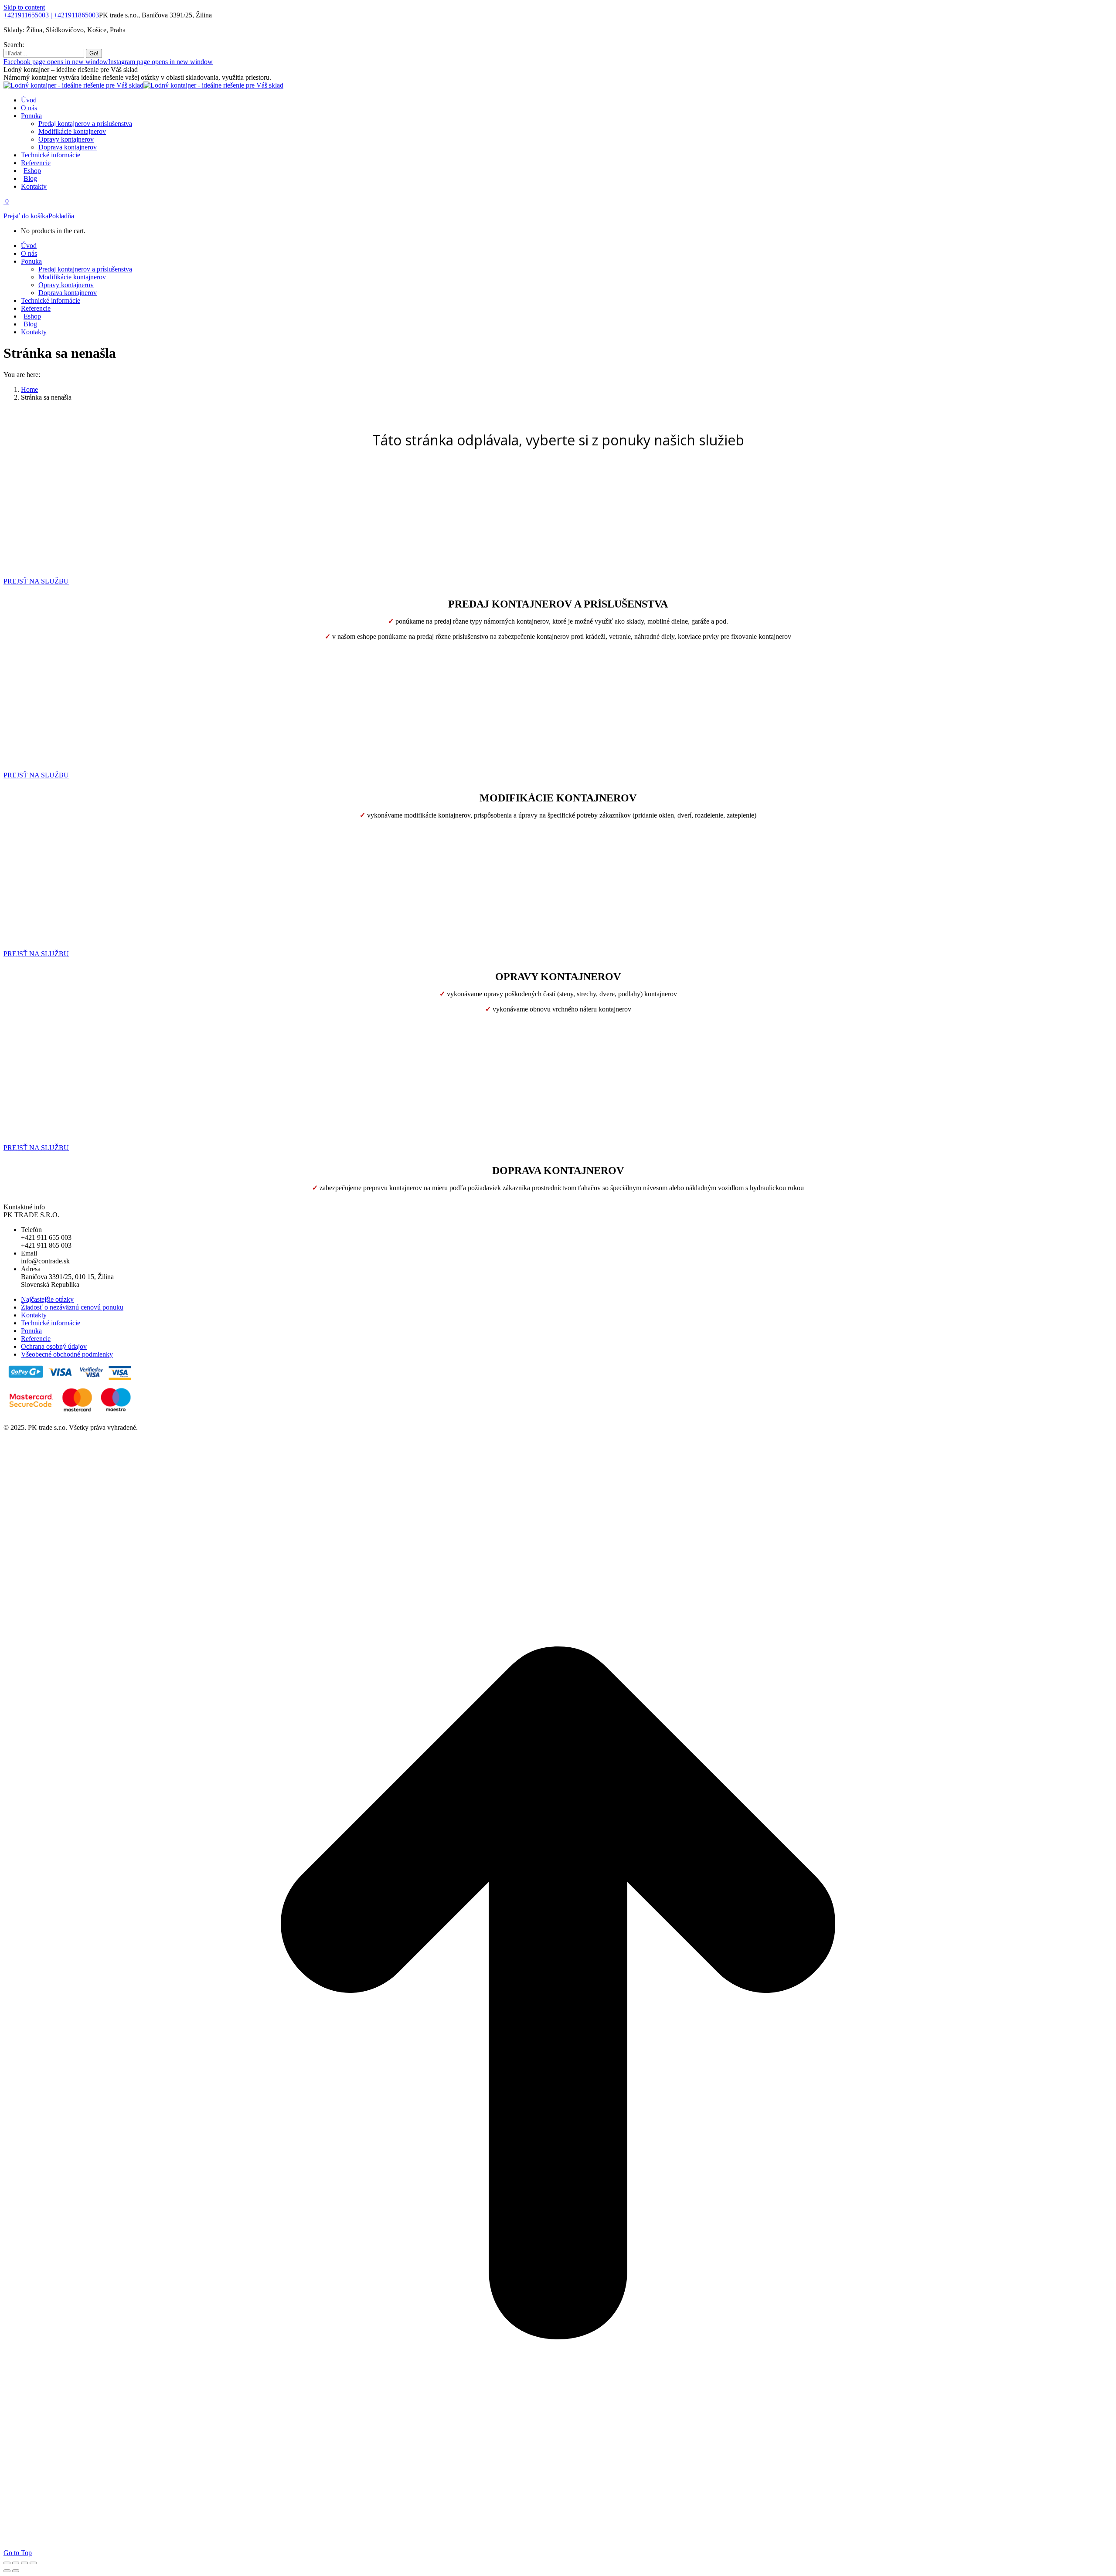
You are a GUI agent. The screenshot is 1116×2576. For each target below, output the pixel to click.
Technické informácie (51, 1323)
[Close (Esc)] (7, 2563)
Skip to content (24, 7)
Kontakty (34, 1315)
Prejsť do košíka (26, 216)
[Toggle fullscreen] (24, 2563)
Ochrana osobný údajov (54, 1346)
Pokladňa (61, 216)
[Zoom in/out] (33, 2563)
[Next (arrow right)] (16, 2571)
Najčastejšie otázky (47, 1299)
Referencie (36, 1339)
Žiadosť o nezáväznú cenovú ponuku (72, 1307)
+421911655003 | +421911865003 (51, 15)
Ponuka (31, 1331)
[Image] (47, 560)
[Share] (16, 2563)
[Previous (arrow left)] (7, 2571)
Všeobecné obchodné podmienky (67, 1354)
